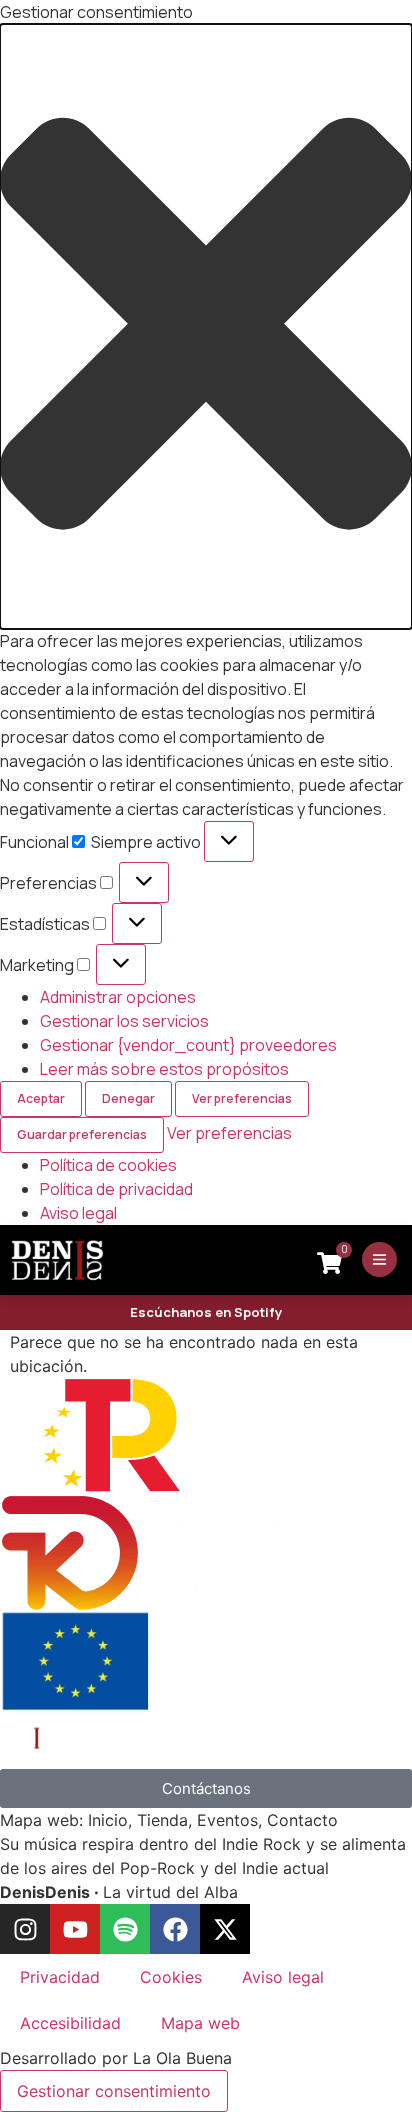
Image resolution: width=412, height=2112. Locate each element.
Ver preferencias (242, 1098)
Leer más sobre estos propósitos (164, 1069)
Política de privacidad (116, 1189)
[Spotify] (125, 1929)
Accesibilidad (70, 2023)
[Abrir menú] (379, 1259)
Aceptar (41, 1098)
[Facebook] (175, 1929)
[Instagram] (25, 1929)
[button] (206, 326)
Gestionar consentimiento (114, 2091)
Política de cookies (108, 1165)
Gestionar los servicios (124, 1021)
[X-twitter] (225, 1929)
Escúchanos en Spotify (206, 1312)
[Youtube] (75, 1929)
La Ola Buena (182, 2058)
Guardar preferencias (82, 1134)
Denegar (128, 1098)
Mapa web (200, 2023)
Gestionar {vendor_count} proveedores (188, 1045)
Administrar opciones (118, 997)
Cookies (171, 1977)
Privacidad (60, 1977)
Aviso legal (78, 1213)
